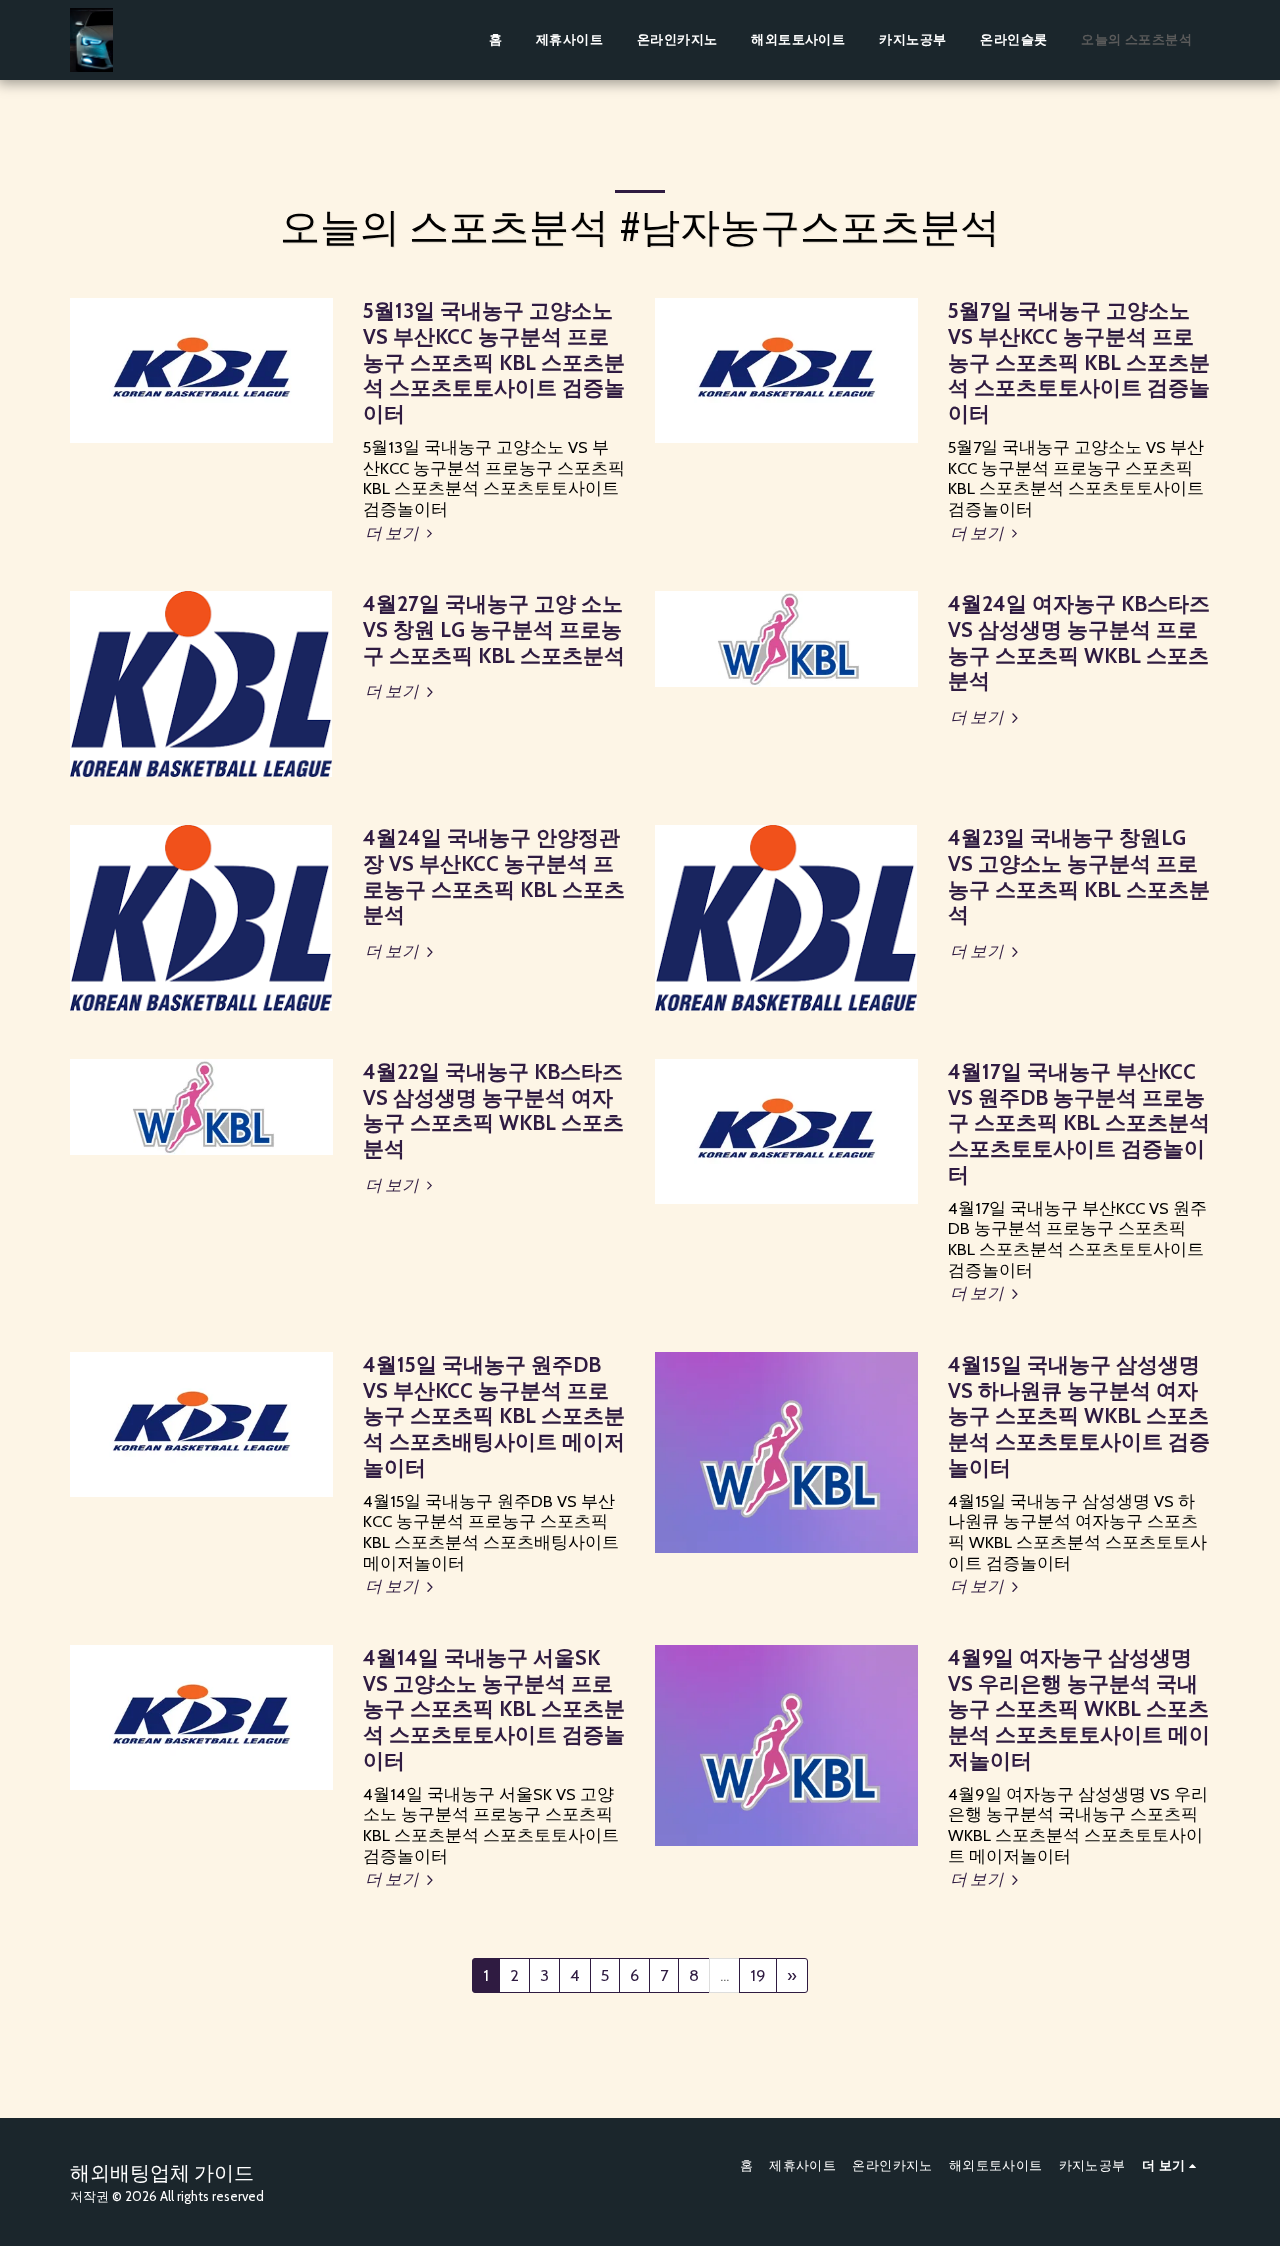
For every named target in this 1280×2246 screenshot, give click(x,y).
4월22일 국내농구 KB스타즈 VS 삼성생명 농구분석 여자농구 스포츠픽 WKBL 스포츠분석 (493, 1110)
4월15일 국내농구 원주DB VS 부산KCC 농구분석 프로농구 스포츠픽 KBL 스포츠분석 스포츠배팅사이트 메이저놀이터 (494, 1416)
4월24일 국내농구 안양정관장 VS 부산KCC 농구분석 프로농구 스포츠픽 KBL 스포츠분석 (494, 876)
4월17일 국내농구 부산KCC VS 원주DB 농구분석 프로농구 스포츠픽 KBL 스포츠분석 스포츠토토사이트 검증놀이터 (1079, 1123)
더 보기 (393, 533)
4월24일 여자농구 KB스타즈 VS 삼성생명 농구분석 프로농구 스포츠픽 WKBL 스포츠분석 (1079, 642)
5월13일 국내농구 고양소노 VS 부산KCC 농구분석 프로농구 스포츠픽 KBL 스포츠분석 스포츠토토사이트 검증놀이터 (494, 362)
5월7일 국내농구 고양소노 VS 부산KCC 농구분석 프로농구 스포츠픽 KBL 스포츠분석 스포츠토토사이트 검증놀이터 (1079, 362)
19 (758, 1975)
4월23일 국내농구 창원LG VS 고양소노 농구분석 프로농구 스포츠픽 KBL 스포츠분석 (1079, 876)
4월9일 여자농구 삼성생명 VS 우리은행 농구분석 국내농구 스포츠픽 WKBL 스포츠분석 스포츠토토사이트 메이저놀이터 (1079, 1709)
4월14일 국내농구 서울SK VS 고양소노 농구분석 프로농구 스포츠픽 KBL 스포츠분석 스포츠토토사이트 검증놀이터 (494, 1709)
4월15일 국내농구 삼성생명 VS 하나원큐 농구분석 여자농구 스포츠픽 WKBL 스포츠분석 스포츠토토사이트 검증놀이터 (1079, 1416)
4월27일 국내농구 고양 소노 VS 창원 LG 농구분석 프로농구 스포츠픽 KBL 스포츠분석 (494, 629)
